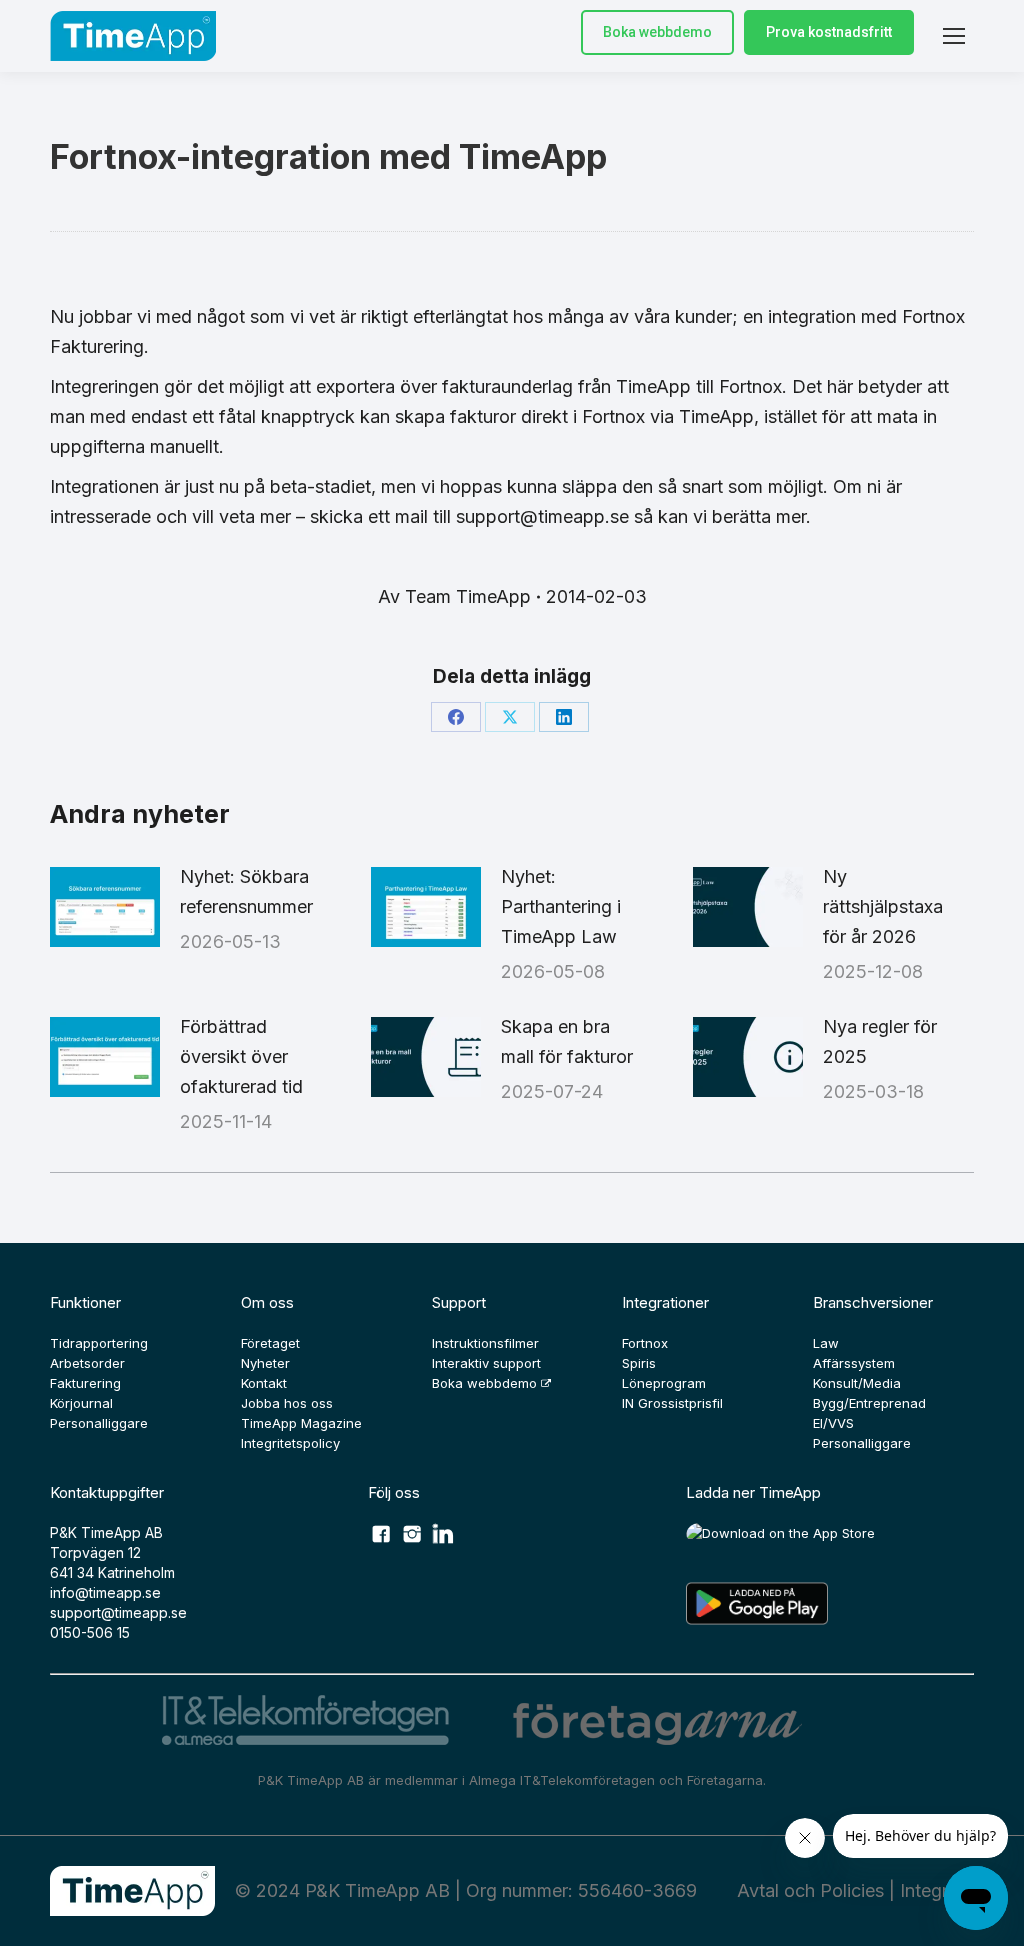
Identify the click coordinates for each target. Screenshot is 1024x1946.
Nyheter (265, 1363)
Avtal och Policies (810, 1890)
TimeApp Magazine (301, 1423)
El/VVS (833, 1423)
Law (826, 1343)
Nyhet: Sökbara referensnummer (246, 891)
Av (454, 596)
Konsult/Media (857, 1383)
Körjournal (81, 1403)
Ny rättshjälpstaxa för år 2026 (883, 906)
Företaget (270, 1343)
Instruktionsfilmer (485, 1343)
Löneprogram (664, 1383)
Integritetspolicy (290, 1443)
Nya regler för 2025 (880, 1041)
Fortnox (645, 1343)
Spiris (639, 1363)
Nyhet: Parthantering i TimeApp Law (561, 906)
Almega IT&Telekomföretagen (564, 1780)
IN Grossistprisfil (672, 1403)
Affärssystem (854, 1363)
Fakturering (85, 1383)
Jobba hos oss (287, 1403)
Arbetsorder (87, 1363)
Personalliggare (99, 1423)
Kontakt (264, 1383)
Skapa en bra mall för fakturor (567, 1041)
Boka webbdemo (657, 32)
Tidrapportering (99, 1343)
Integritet (937, 1890)
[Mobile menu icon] (954, 36)
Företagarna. (726, 1780)
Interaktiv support (486, 1363)
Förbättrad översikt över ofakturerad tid (241, 1056)
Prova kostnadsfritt (829, 32)
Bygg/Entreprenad (869, 1403)
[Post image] (105, 907)
